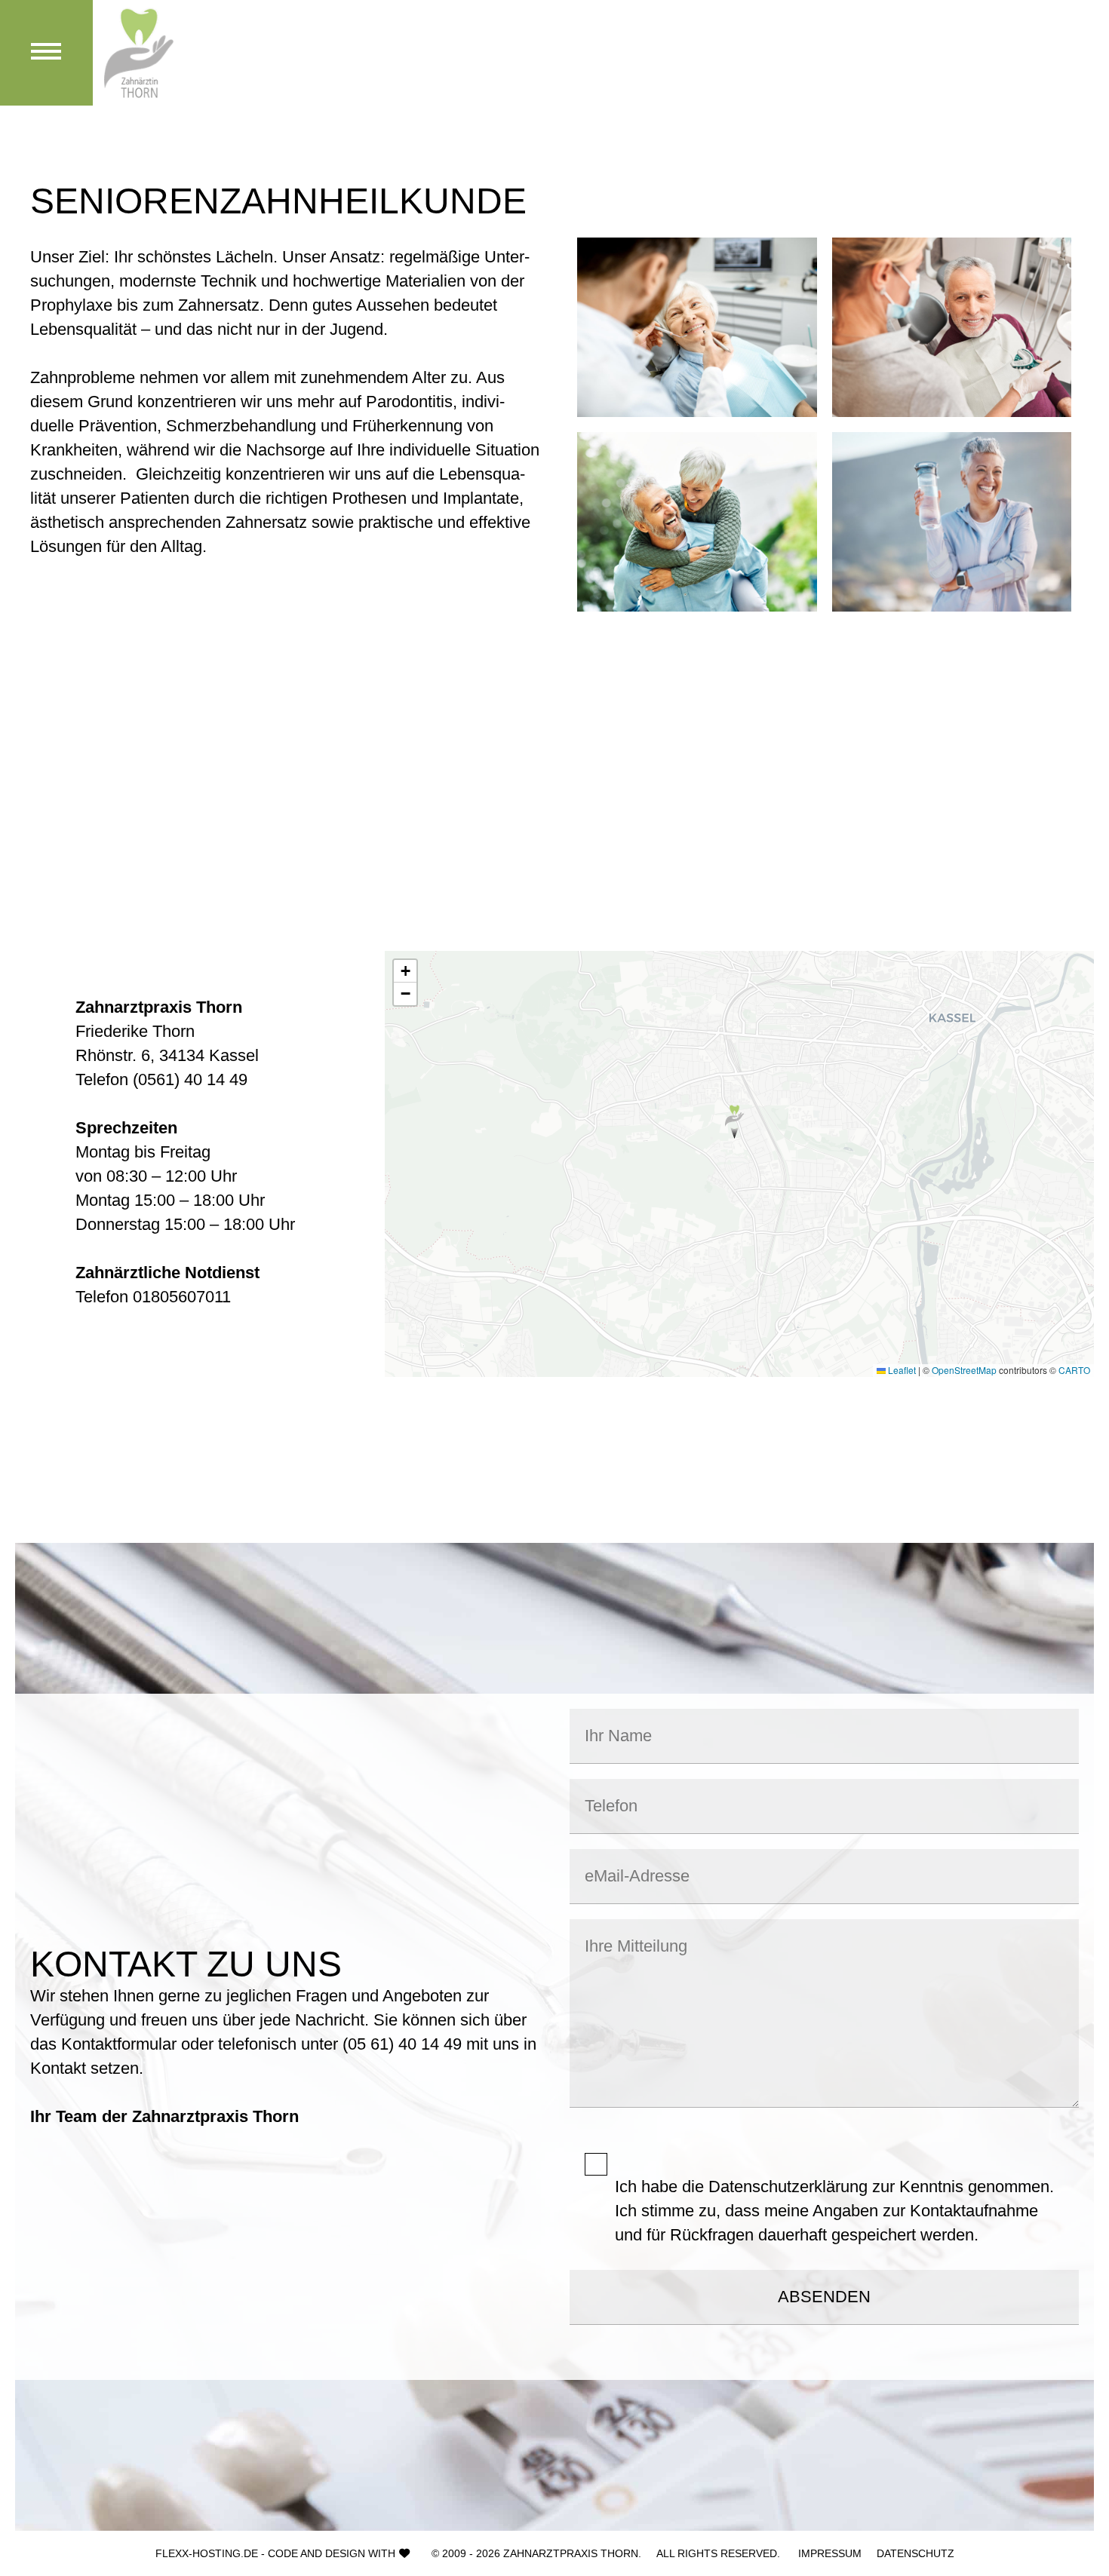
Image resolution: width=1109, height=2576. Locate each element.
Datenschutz (915, 2553)
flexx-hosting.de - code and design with (275, 2553)
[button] (734, 1122)
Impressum (830, 2553)
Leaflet (901, 1370)
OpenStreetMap (964, 1370)
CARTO (1074, 1370)
